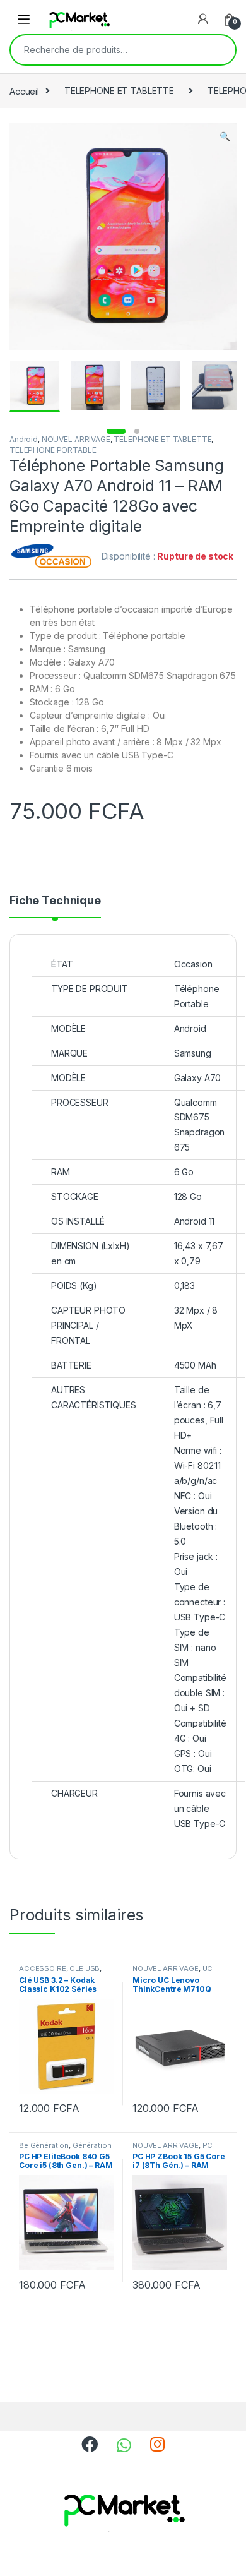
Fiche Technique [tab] (55, 901)
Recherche (218, 50)
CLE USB (85, 1968)
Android (24, 439)
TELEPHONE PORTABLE (53, 450)
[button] (225, 136)
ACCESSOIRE (43, 1968)
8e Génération (44, 2145)
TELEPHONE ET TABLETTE (119, 91)
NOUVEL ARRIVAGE (76, 439)
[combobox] (105, 50)
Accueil (24, 91)
